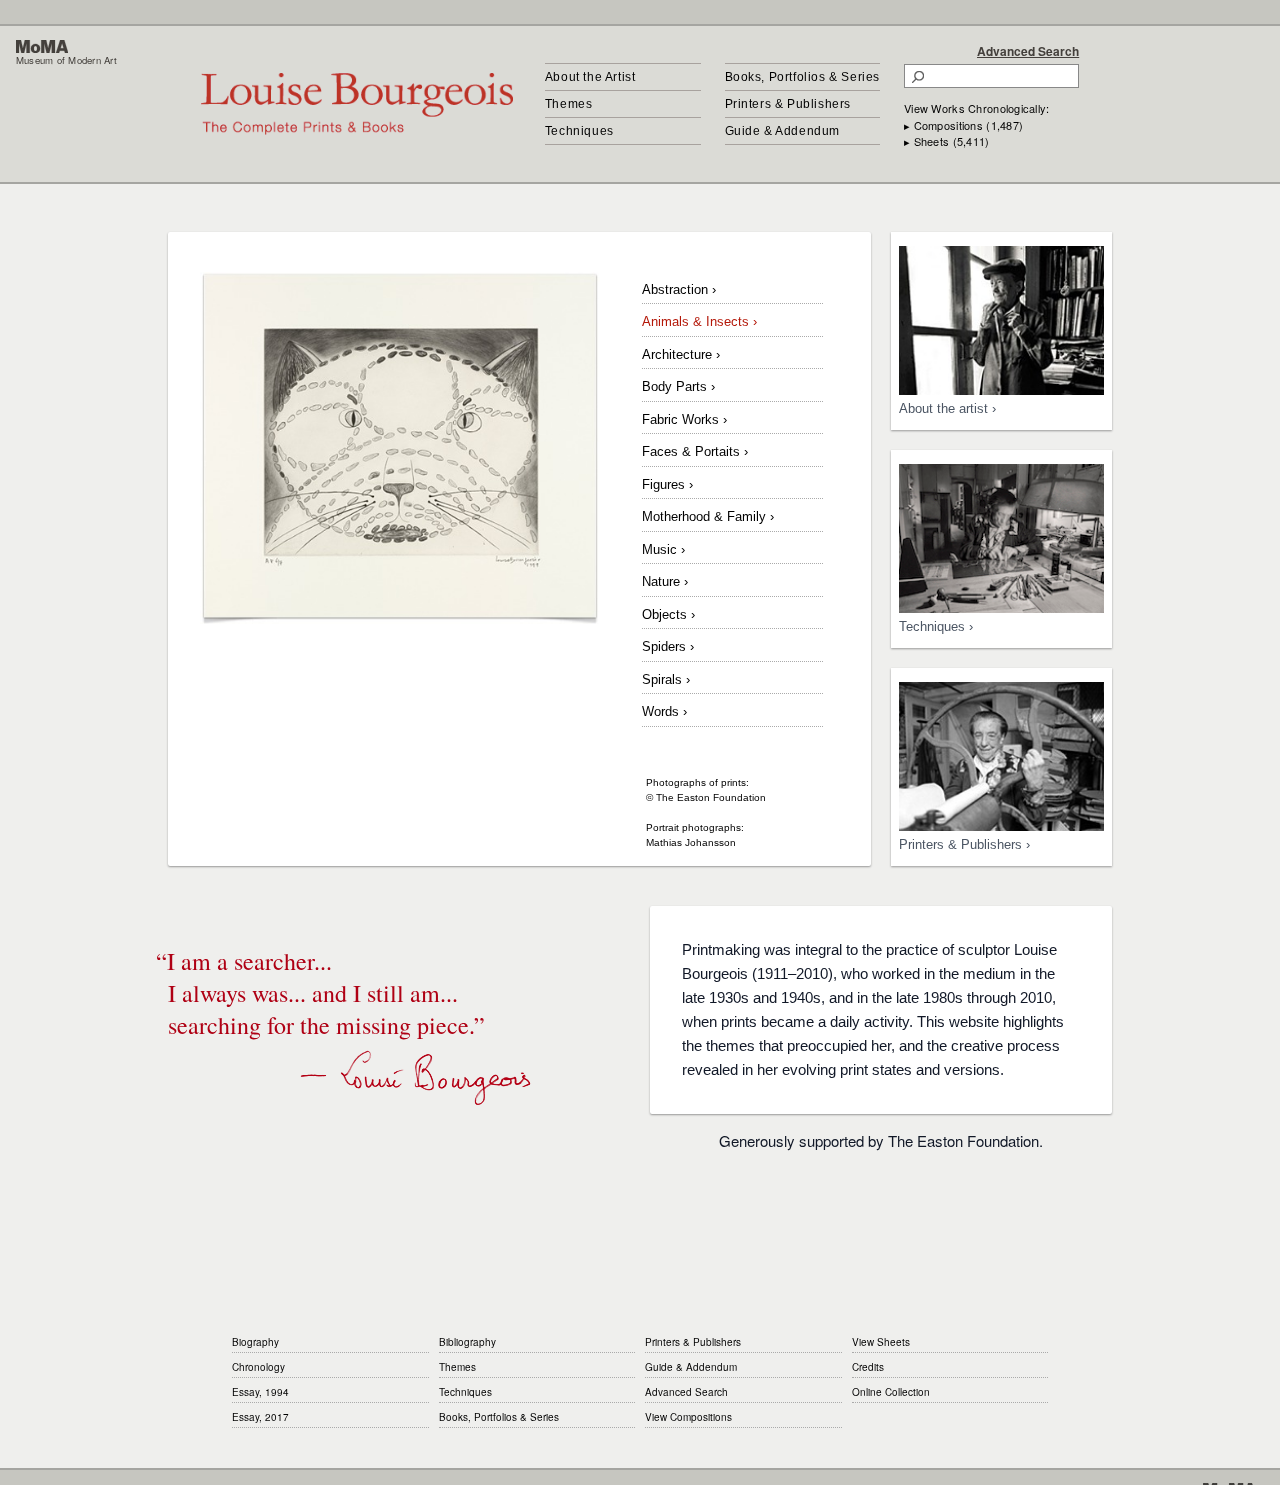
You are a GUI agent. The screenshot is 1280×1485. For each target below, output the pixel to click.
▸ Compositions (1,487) (963, 125)
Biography (255, 1342)
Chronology (258, 1367)
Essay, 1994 (260, 1392)
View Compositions (688, 1417)
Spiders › (668, 646)
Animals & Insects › (699, 321)
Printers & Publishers (788, 104)
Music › (663, 549)
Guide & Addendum (783, 131)
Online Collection (891, 1392)
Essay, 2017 (260, 1417)
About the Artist (590, 77)
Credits (868, 1367)
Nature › (665, 581)
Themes (569, 104)
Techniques (579, 131)
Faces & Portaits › (695, 451)
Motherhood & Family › (708, 516)
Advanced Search (1028, 51)
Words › (664, 711)
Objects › (668, 614)
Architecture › (681, 354)
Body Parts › (678, 386)
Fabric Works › (684, 419)
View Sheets (881, 1342)
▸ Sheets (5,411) (946, 141)
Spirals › (666, 679)
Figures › (667, 484)
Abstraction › (679, 289)
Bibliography (467, 1342)
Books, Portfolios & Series (803, 77)
